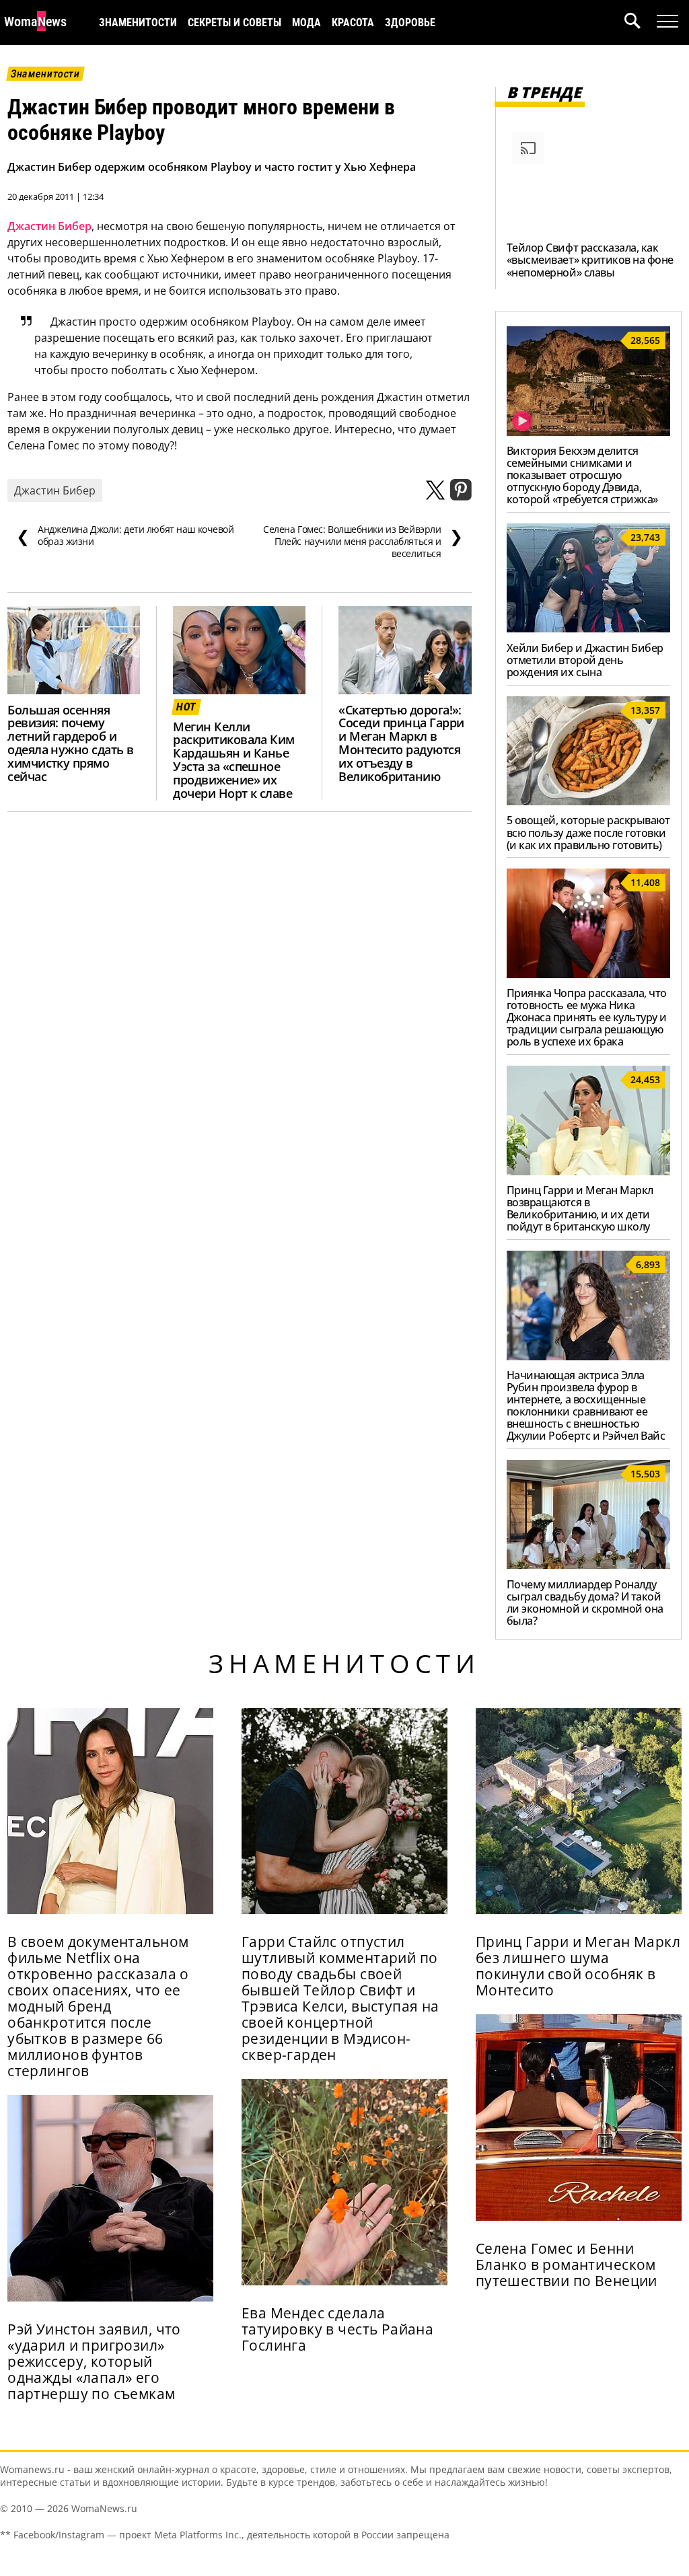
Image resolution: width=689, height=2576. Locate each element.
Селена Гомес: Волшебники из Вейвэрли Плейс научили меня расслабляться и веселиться (363, 542)
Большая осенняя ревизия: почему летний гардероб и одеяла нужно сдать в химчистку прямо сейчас (70, 743)
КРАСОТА (353, 23)
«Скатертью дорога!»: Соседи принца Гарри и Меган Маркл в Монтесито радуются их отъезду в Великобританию (401, 743)
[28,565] (588, 432)
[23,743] (588, 628)
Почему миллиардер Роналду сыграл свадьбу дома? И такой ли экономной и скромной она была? (585, 1603)
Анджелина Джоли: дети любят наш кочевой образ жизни (125, 536)
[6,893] (588, 1356)
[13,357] (588, 801)
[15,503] (588, 1565)
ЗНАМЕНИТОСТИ (138, 23)
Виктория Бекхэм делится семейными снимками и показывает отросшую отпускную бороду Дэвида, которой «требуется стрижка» (582, 475)
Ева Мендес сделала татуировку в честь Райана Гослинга (337, 2329)
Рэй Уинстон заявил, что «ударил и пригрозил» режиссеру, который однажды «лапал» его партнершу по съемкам (94, 2361)
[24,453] (588, 1171)
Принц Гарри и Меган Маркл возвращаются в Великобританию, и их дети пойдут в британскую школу (580, 1208)
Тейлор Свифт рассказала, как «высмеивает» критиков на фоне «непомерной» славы (590, 260)
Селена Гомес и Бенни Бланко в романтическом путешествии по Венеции (567, 2265)
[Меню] (667, 22)
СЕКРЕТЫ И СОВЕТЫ (234, 23)
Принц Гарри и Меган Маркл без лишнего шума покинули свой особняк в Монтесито (578, 1966)
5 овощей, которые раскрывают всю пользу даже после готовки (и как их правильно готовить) (588, 832)
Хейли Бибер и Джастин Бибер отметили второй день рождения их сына (585, 660)
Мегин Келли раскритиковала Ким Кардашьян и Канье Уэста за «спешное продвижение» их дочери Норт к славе (234, 760)
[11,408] (588, 974)
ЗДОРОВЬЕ (410, 23)
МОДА (306, 23)
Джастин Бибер (49, 226)
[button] (641, 23)
